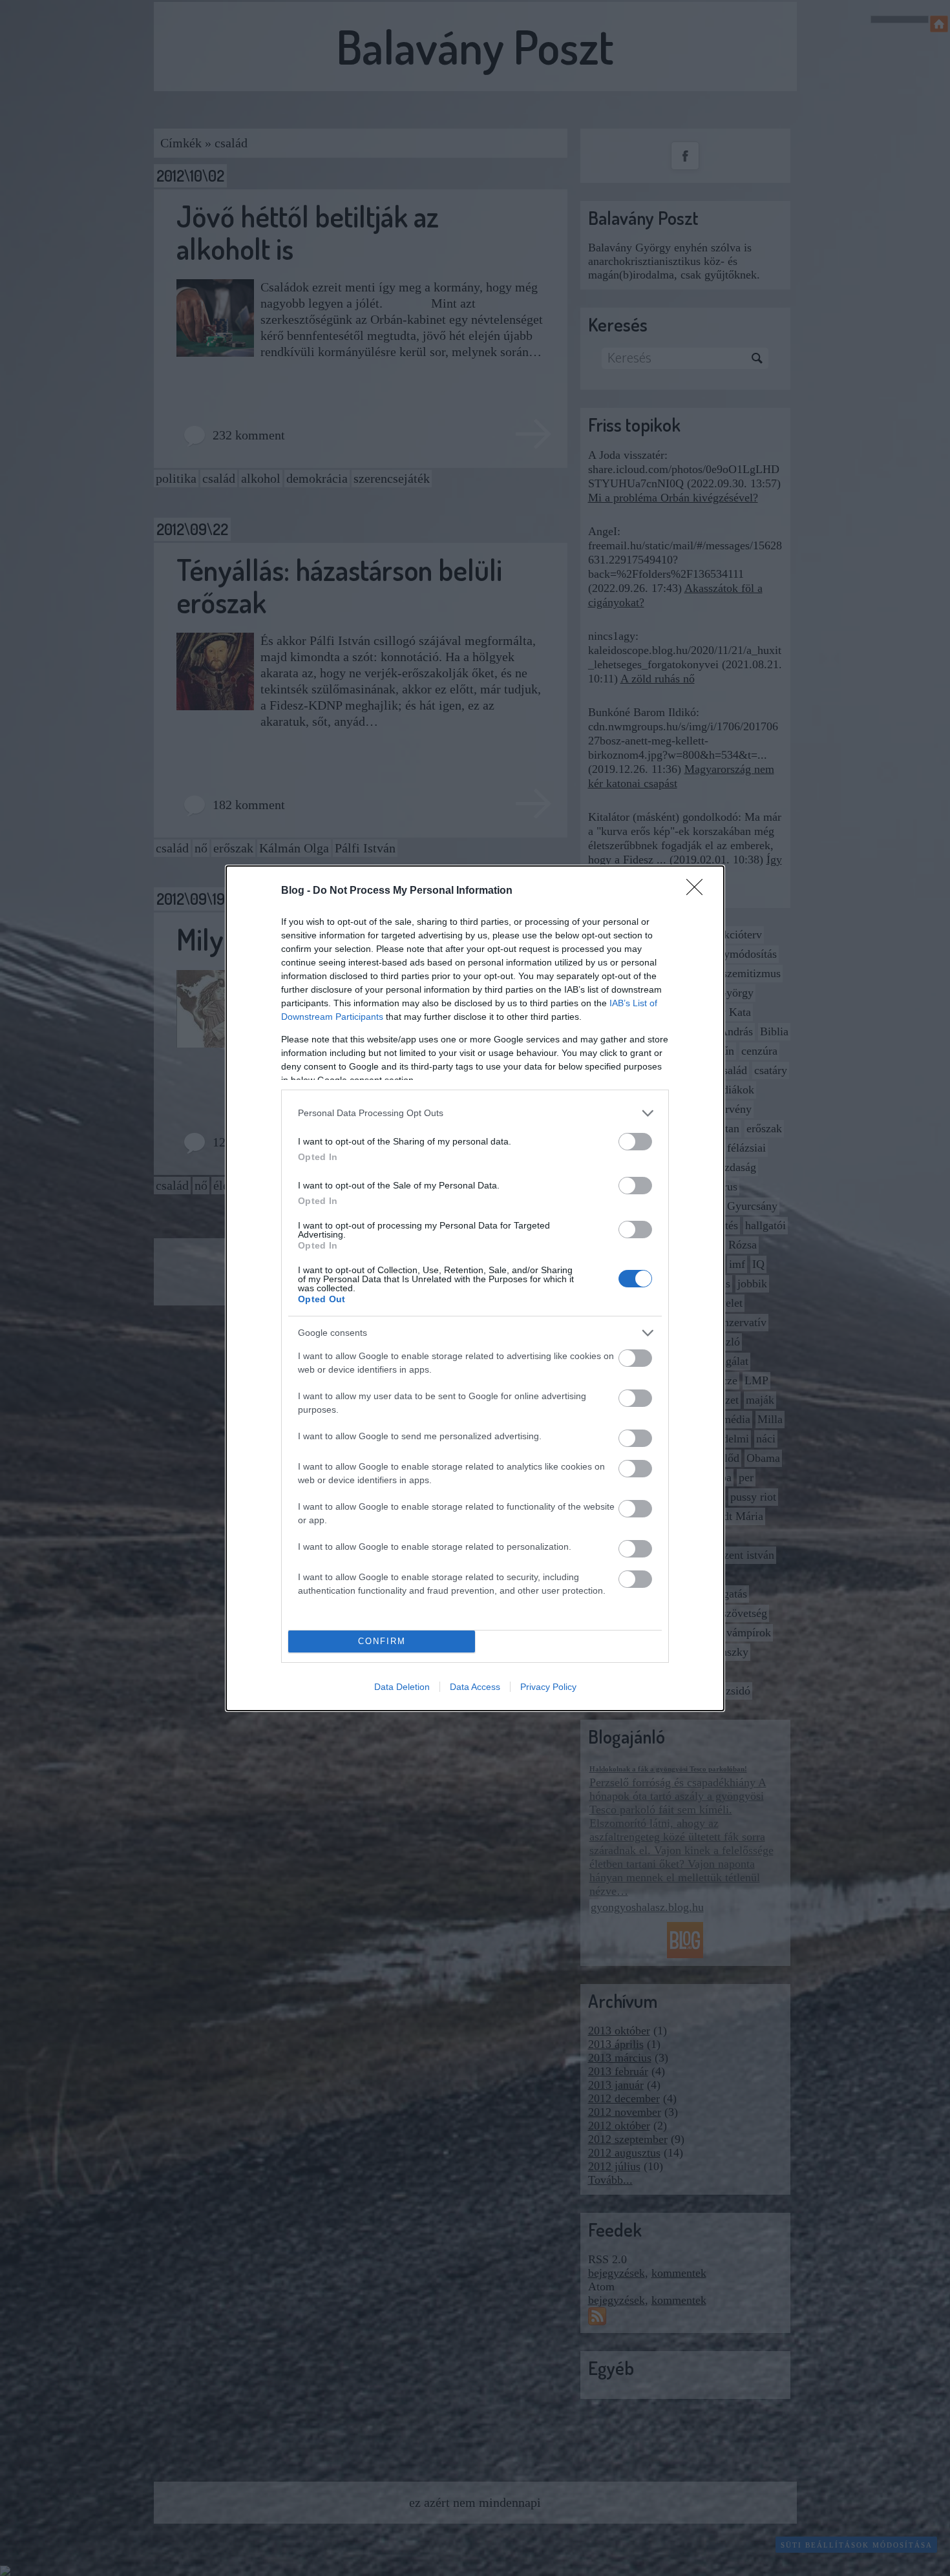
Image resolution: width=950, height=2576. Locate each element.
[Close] (699, 891)
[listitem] (475, 1113)
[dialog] (475, 1288)
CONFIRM (382, 1641)
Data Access (475, 1687)
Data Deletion (402, 1687)
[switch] (635, 1142)
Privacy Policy (548, 1687)
